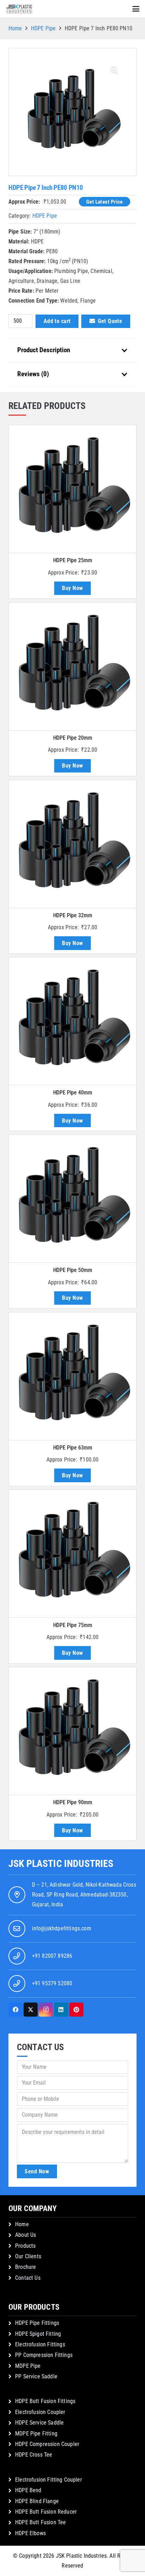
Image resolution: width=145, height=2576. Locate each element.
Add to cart (57, 321)
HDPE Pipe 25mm (73, 560)
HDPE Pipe (43, 28)
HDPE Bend (28, 2490)
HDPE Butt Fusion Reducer (46, 2512)
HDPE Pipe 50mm (73, 1270)
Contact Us (28, 2278)
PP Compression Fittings (44, 2355)
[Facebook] (15, 2010)
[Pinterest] (76, 2010)
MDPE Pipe (28, 2366)
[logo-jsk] (19, 9)
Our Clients (28, 2256)
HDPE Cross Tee (34, 2455)
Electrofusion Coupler (40, 2412)
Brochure (26, 2267)
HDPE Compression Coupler (47, 2444)
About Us (26, 2235)
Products (25, 2246)
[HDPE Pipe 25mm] (72, 489)
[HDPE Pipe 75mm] (72, 1553)
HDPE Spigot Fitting (38, 2334)
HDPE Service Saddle (39, 2423)
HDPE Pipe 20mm (73, 738)
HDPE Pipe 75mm (73, 1625)
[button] (136, 9)
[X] (31, 2010)
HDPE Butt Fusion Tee (40, 2522)
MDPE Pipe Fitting (36, 2434)
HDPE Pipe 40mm (73, 1093)
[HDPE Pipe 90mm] (72, 1731)
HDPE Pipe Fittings (37, 2323)
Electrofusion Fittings (40, 2344)
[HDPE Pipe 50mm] (72, 1199)
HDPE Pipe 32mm (73, 915)
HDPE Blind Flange (37, 2501)
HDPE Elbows (30, 2533)
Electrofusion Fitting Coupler (49, 2480)
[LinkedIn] (61, 2010)
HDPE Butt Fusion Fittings (45, 2401)
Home (15, 28)
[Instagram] (46, 2010)
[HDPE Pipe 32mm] (72, 844)
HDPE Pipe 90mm (73, 1802)
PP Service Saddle (36, 2376)
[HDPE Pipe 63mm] (72, 1376)
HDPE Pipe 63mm (73, 1448)
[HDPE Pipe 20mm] (72, 666)
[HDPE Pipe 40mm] (72, 1021)
